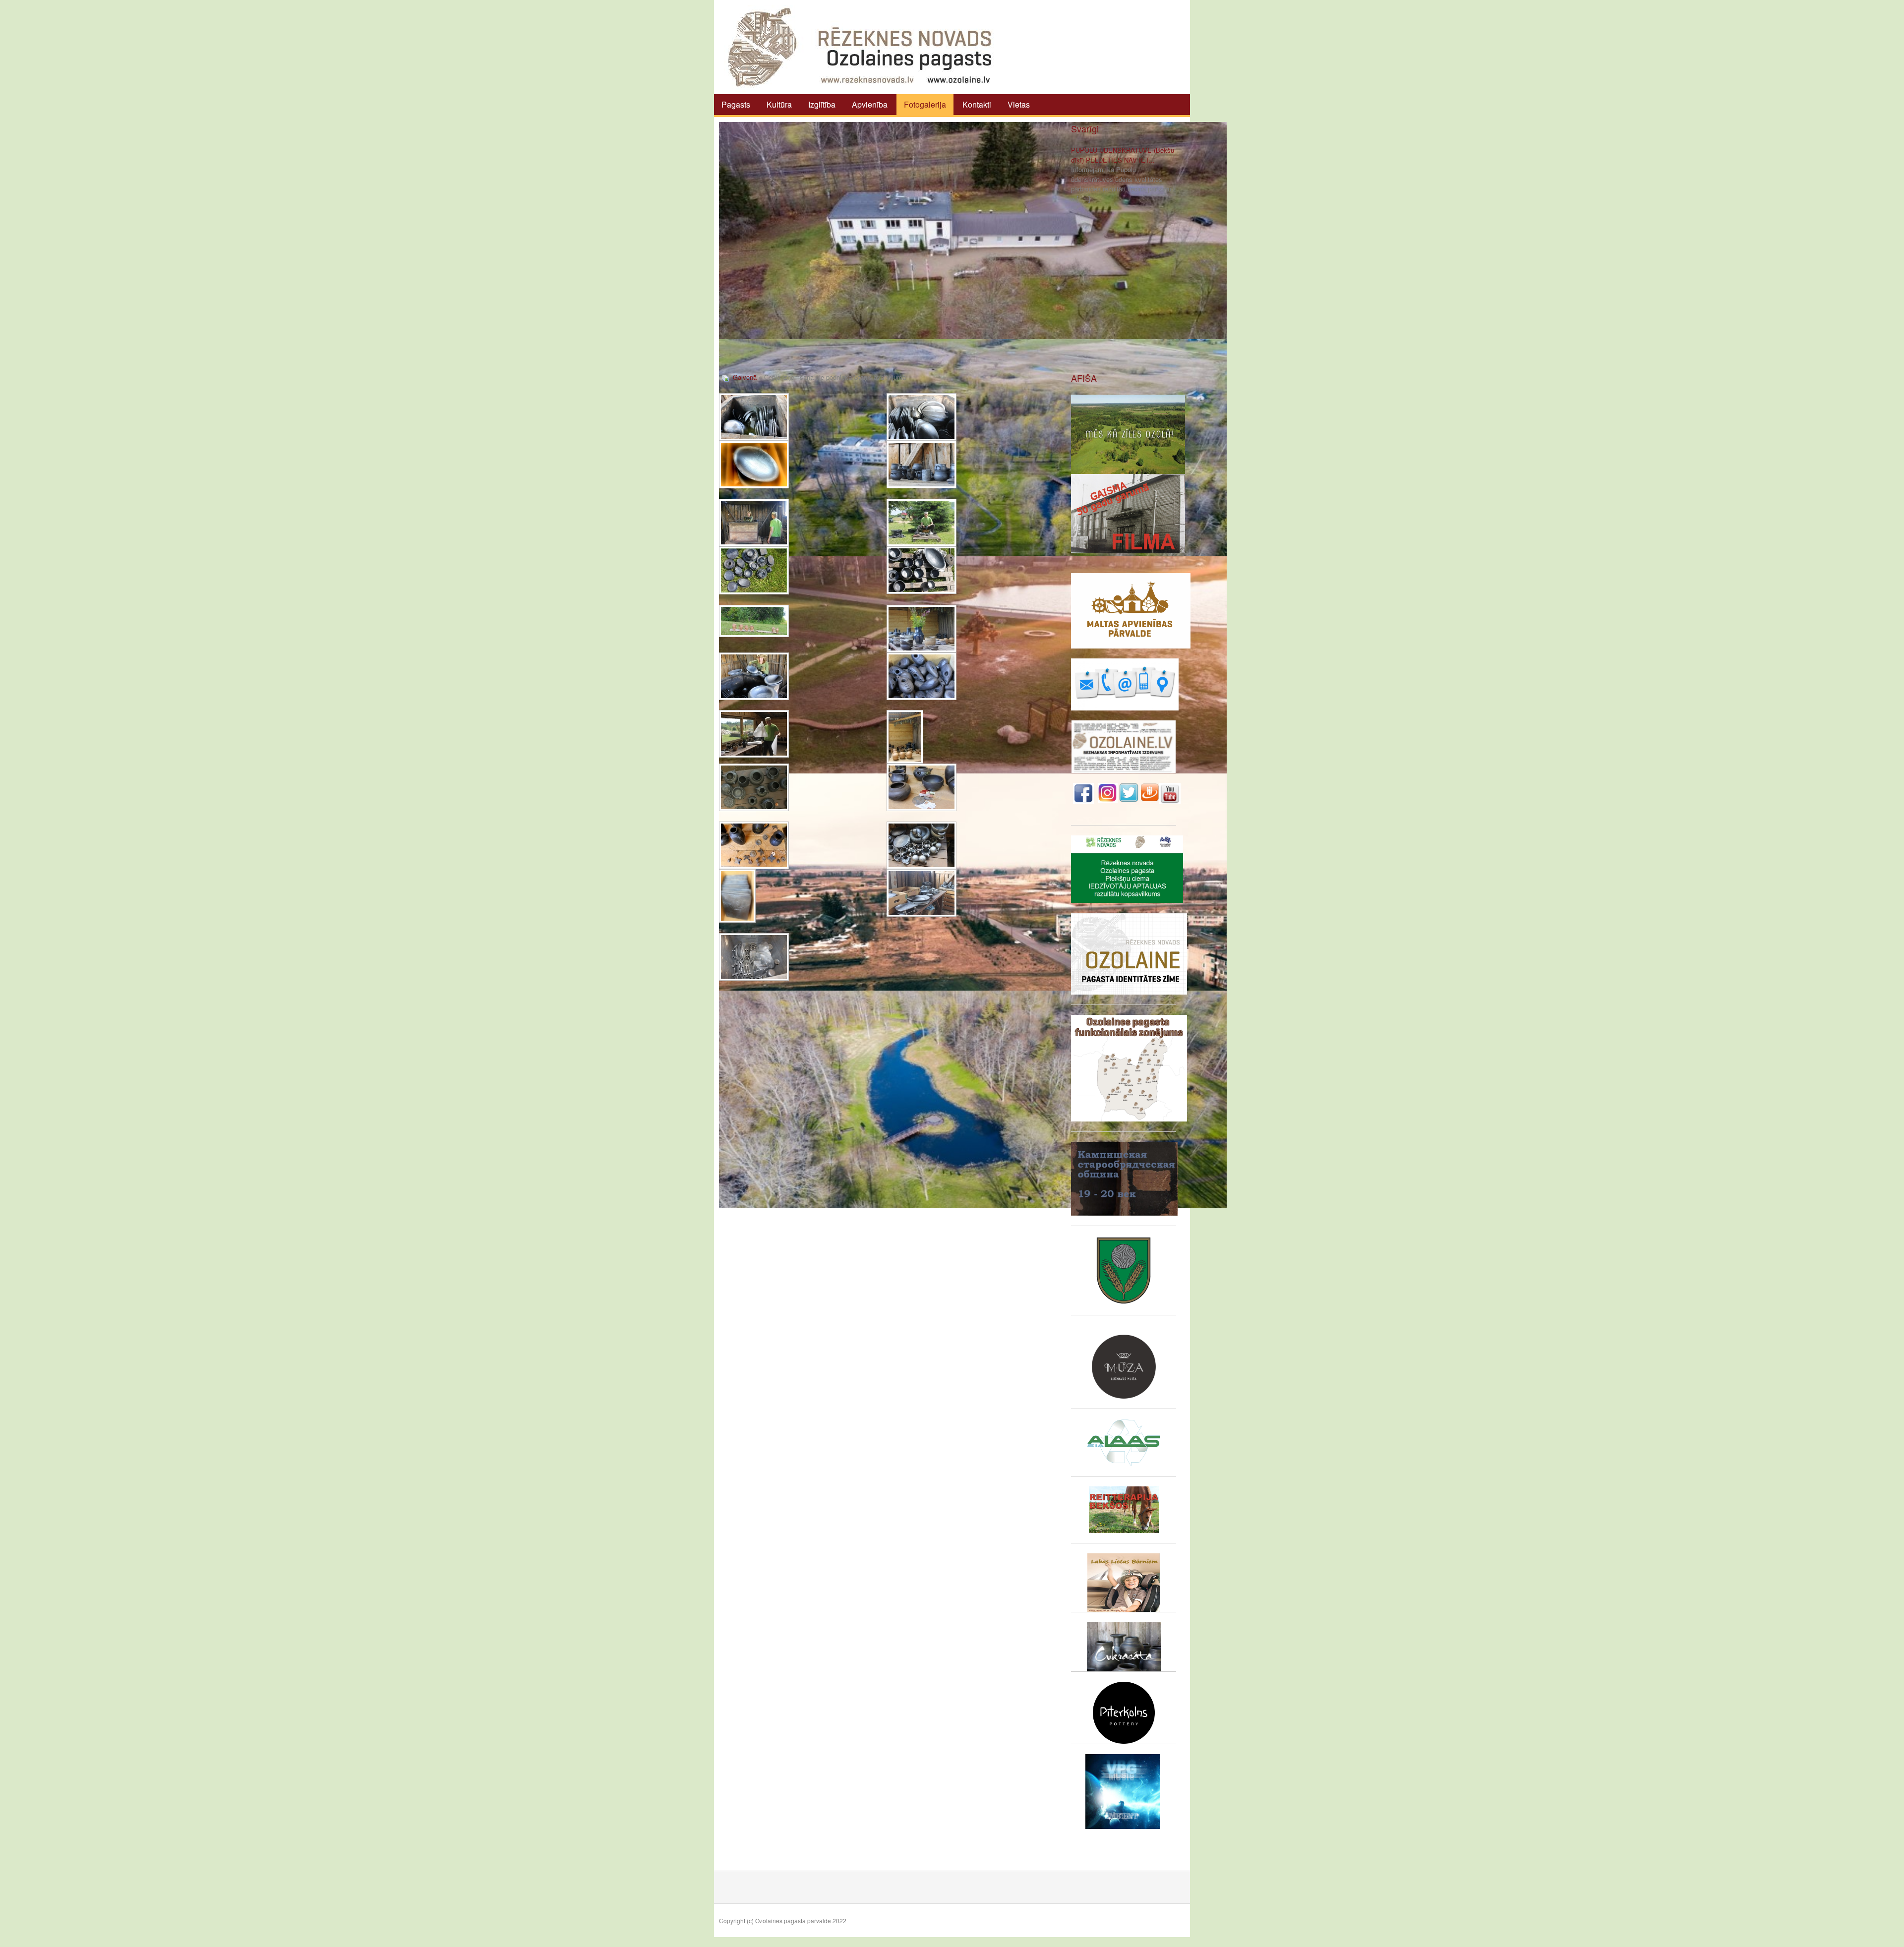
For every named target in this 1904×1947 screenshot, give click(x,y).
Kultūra (779, 104)
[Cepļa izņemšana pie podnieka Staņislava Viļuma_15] (754, 787)
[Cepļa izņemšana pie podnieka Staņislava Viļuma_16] (922, 787)
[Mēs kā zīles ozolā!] (1128, 433)
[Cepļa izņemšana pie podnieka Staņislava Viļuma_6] (922, 523)
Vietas (1019, 104)
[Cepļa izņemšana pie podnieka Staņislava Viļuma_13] (754, 734)
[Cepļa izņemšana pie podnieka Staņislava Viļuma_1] (754, 417)
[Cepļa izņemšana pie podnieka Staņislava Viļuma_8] (922, 570)
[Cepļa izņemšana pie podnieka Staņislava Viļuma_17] (754, 845)
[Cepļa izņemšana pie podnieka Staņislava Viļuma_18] (922, 845)
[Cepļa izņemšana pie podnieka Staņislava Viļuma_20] (922, 893)
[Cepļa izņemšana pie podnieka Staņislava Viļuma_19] (737, 896)
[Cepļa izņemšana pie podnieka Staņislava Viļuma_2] (922, 417)
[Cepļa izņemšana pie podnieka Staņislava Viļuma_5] (754, 523)
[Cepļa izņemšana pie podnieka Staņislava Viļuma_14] (905, 737)
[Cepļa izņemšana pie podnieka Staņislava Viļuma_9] (754, 621)
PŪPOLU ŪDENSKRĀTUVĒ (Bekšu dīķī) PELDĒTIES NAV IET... (1123, 155)
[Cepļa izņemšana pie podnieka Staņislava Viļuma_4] (922, 465)
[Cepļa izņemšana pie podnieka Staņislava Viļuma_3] (754, 465)
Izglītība (822, 104)
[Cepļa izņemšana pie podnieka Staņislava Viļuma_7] (754, 570)
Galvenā (745, 377)
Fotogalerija (925, 104)
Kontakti (977, 104)
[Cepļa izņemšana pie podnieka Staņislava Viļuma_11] (754, 676)
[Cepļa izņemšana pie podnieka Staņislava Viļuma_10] (922, 629)
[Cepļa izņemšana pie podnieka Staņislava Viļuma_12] (922, 676)
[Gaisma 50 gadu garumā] (1128, 512)
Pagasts (736, 104)
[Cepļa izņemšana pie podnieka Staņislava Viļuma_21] (754, 957)
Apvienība (870, 104)
